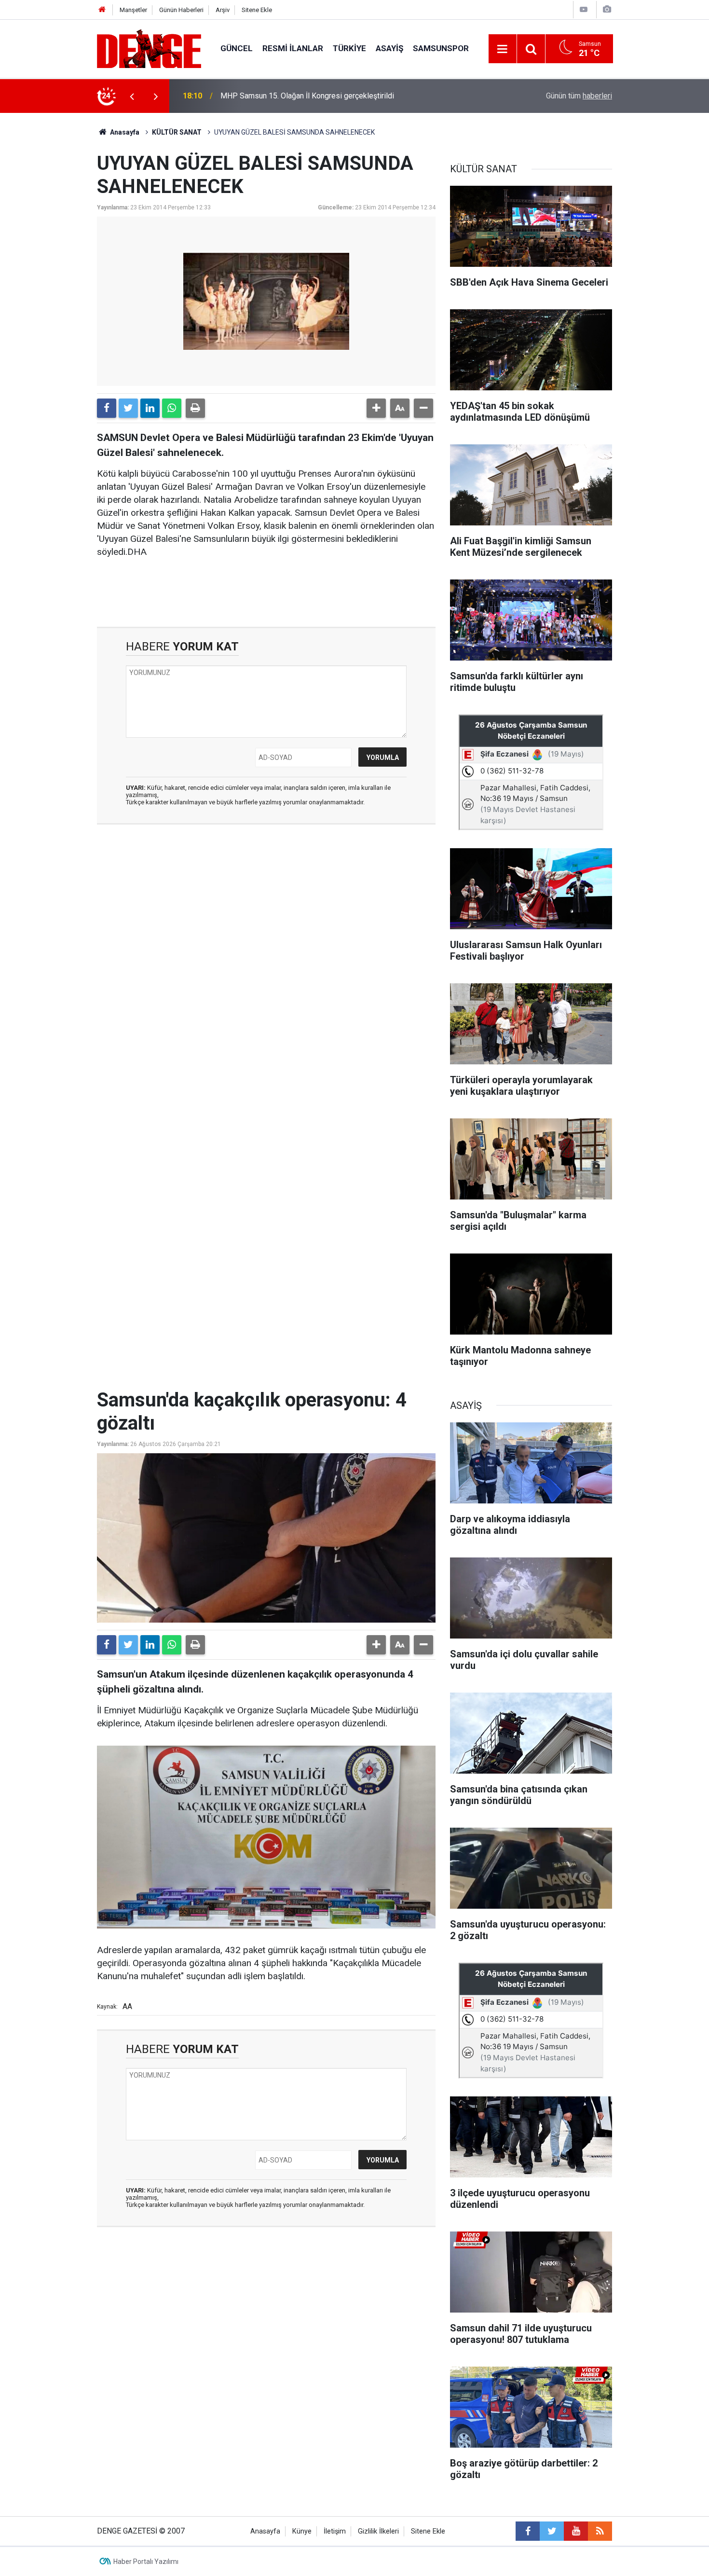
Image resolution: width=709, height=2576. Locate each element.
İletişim (335, 2531)
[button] (376, 408)
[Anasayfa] (102, 10)
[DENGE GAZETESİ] (149, 48)
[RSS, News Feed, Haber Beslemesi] (600, 2531)
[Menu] (503, 49)
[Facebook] (107, 408)
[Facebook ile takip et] (528, 2531)
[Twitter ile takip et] (552, 2531)
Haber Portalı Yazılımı (146, 2562)
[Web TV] (584, 9)
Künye (302, 2531)
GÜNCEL (237, 48)
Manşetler (133, 10)
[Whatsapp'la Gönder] (172, 408)
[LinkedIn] (150, 408)
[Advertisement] (266, 918)
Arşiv (223, 10)
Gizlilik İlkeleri (378, 2531)
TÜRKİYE (349, 48)
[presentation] (132, 96)
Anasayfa (124, 132)
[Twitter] (128, 408)
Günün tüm (579, 96)
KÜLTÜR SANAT (177, 132)
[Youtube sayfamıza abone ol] (576, 2531)
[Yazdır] (195, 408)
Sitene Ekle (257, 10)
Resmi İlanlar (293, 48)
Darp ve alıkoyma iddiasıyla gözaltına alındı (293, 96)
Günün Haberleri (181, 10)
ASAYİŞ (389, 48)
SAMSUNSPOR (441, 48)
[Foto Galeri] (607, 9)
